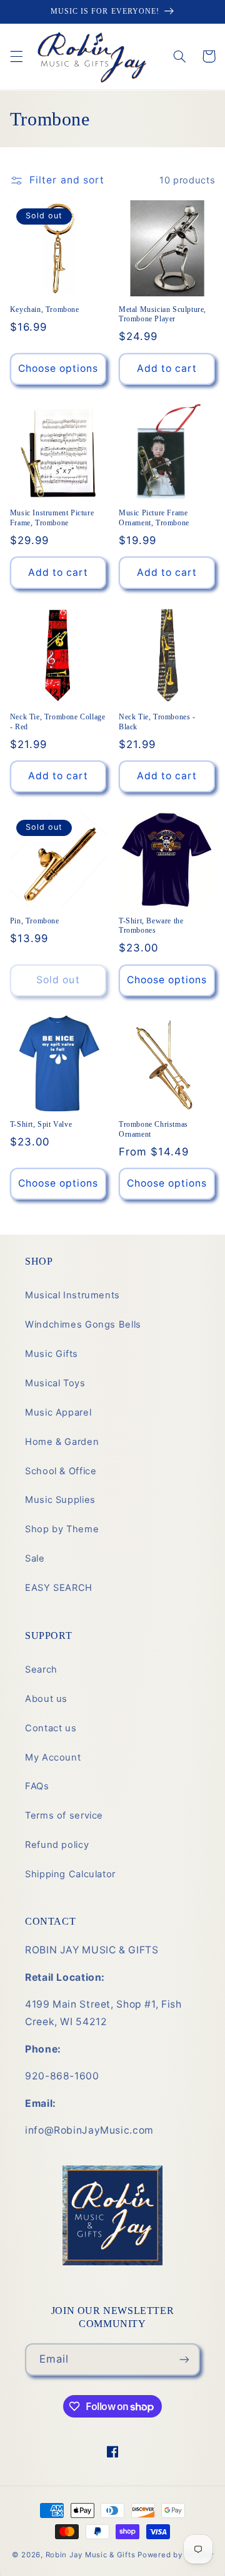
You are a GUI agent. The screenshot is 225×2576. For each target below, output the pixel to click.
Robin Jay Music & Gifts (91, 2555)
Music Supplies (60, 1500)
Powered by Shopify (175, 2555)
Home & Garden (62, 1442)
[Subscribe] (184, 2359)
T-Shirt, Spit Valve (41, 1124)
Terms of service (64, 1815)
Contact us (51, 1728)
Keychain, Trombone (45, 309)
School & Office (61, 1471)
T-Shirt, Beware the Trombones (151, 926)
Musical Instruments (72, 1295)
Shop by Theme (62, 1529)
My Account (53, 1757)
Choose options (58, 368)
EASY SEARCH (59, 1588)
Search (41, 1670)
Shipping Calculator (70, 1874)
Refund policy (57, 1845)
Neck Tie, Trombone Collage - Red (58, 722)
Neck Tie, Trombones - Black (157, 722)
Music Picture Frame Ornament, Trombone (154, 518)
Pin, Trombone (35, 921)
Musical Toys (55, 1383)
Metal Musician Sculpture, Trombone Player (162, 314)
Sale (35, 1558)
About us (46, 1699)
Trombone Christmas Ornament (153, 1129)
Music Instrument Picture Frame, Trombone (52, 518)
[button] (16, 56)
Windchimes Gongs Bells (83, 1324)
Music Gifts (52, 1354)
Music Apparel (58, 1412)
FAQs (37, 1786)
